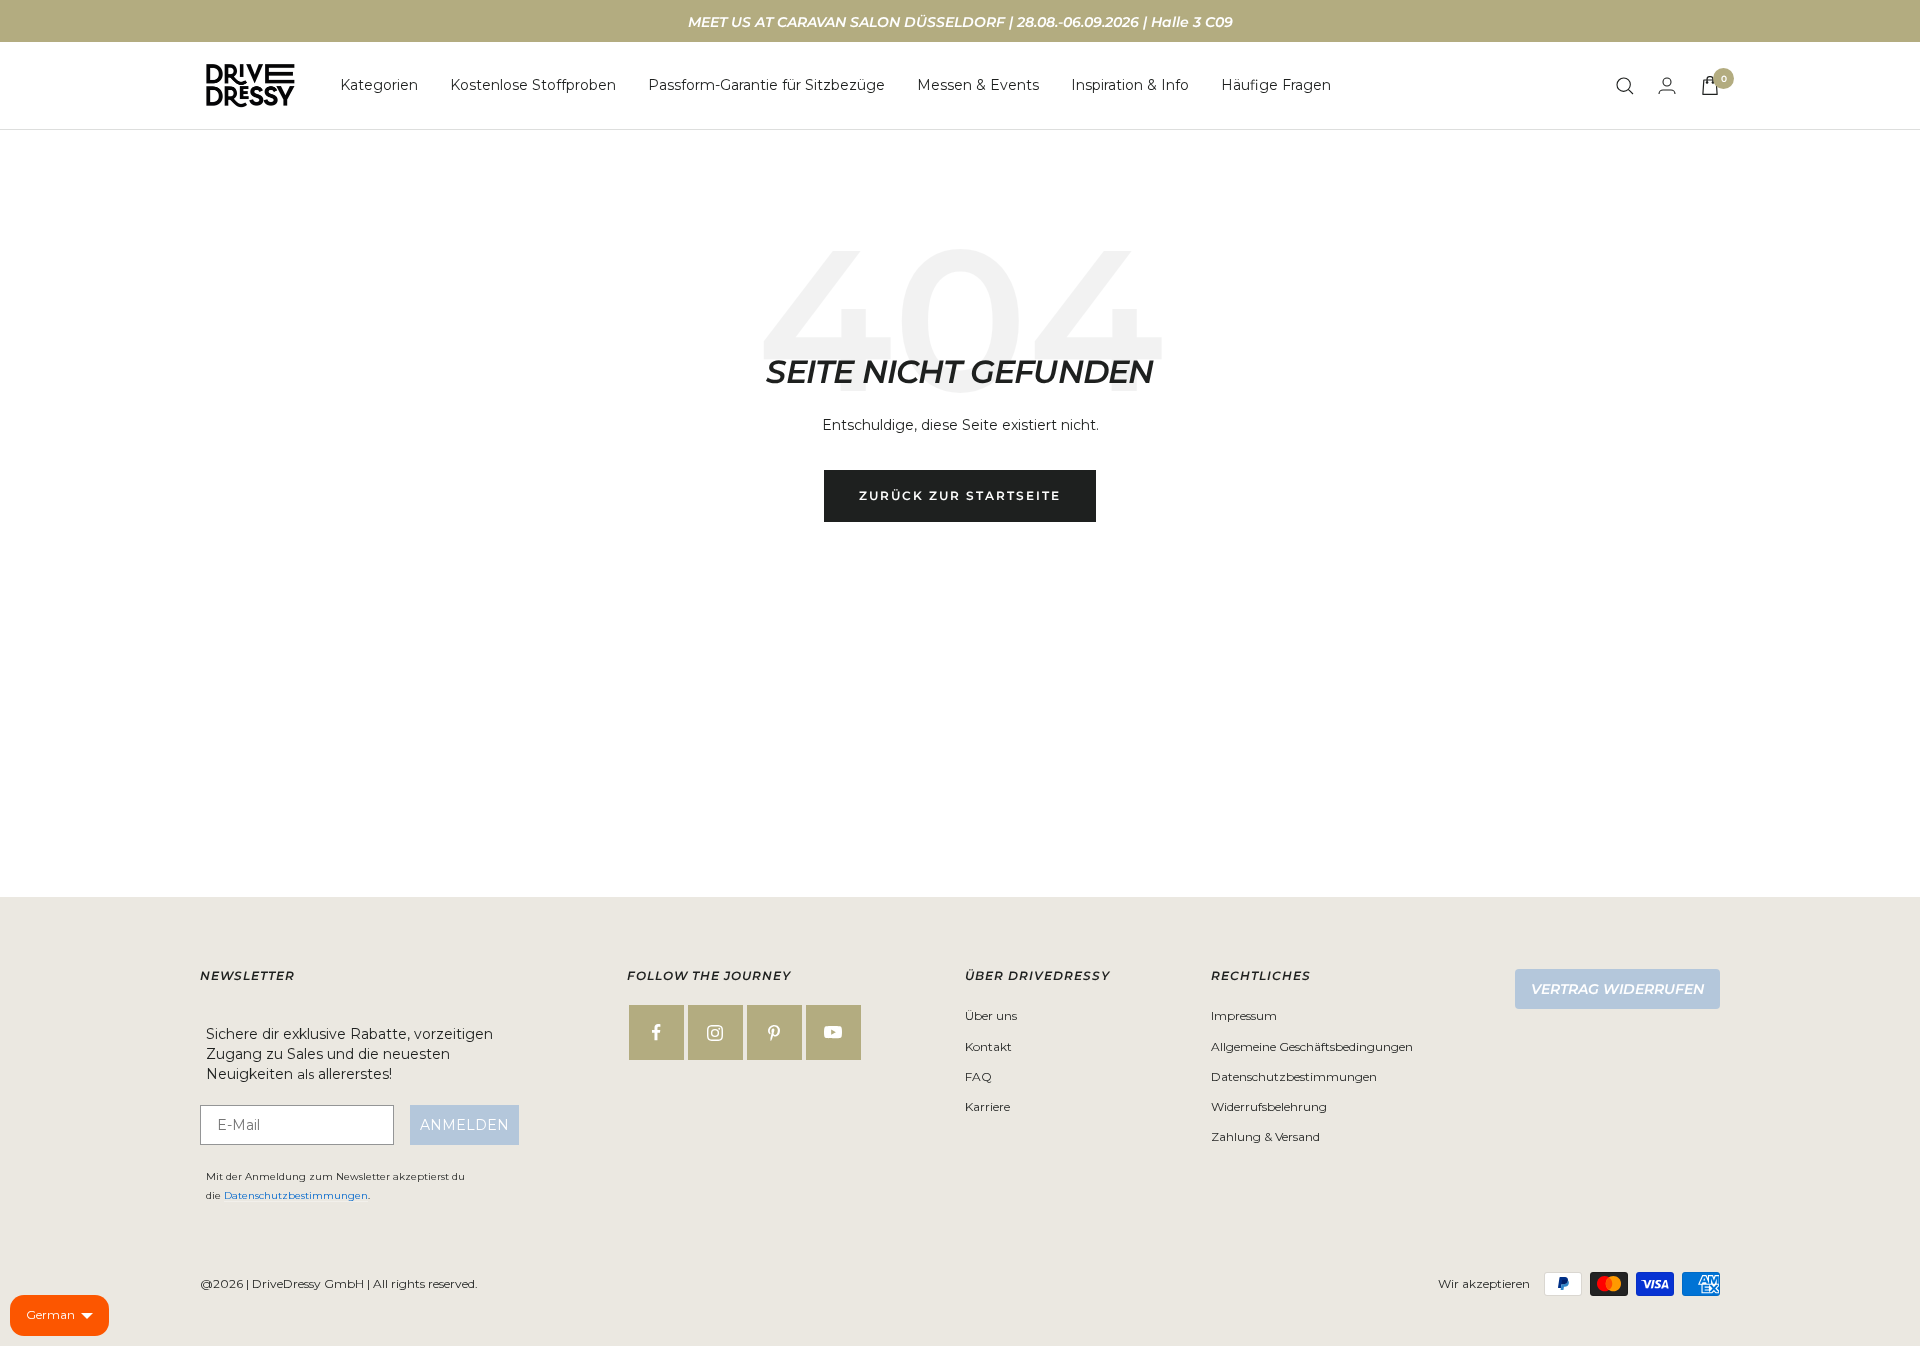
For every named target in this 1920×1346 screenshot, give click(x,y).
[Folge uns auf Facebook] (656, 1032)
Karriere (987, 1106)
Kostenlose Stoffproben (533, 85)
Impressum (1244, 1015)
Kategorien (379, 85)
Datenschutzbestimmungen (296, 1195)
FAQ (978, 1076)
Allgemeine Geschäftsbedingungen (1312, 1046)
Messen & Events (978, 85)
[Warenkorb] (1710, 85)
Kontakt (988, 1046)
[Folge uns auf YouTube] (833, 1032)
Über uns (991, 1015)
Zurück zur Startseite (960, 495)
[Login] (1667, 85)
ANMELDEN (464, 1125)
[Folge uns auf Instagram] (715, 1032)
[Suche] (1625, 86)
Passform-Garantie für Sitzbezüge (766, 85)
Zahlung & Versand (1265, 1136)
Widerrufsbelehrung (1269, 1106)
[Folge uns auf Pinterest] (774, 1032)
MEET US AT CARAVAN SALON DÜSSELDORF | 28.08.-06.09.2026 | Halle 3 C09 (960, 22)
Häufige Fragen (1276, 85)
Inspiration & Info (1130, 85)
